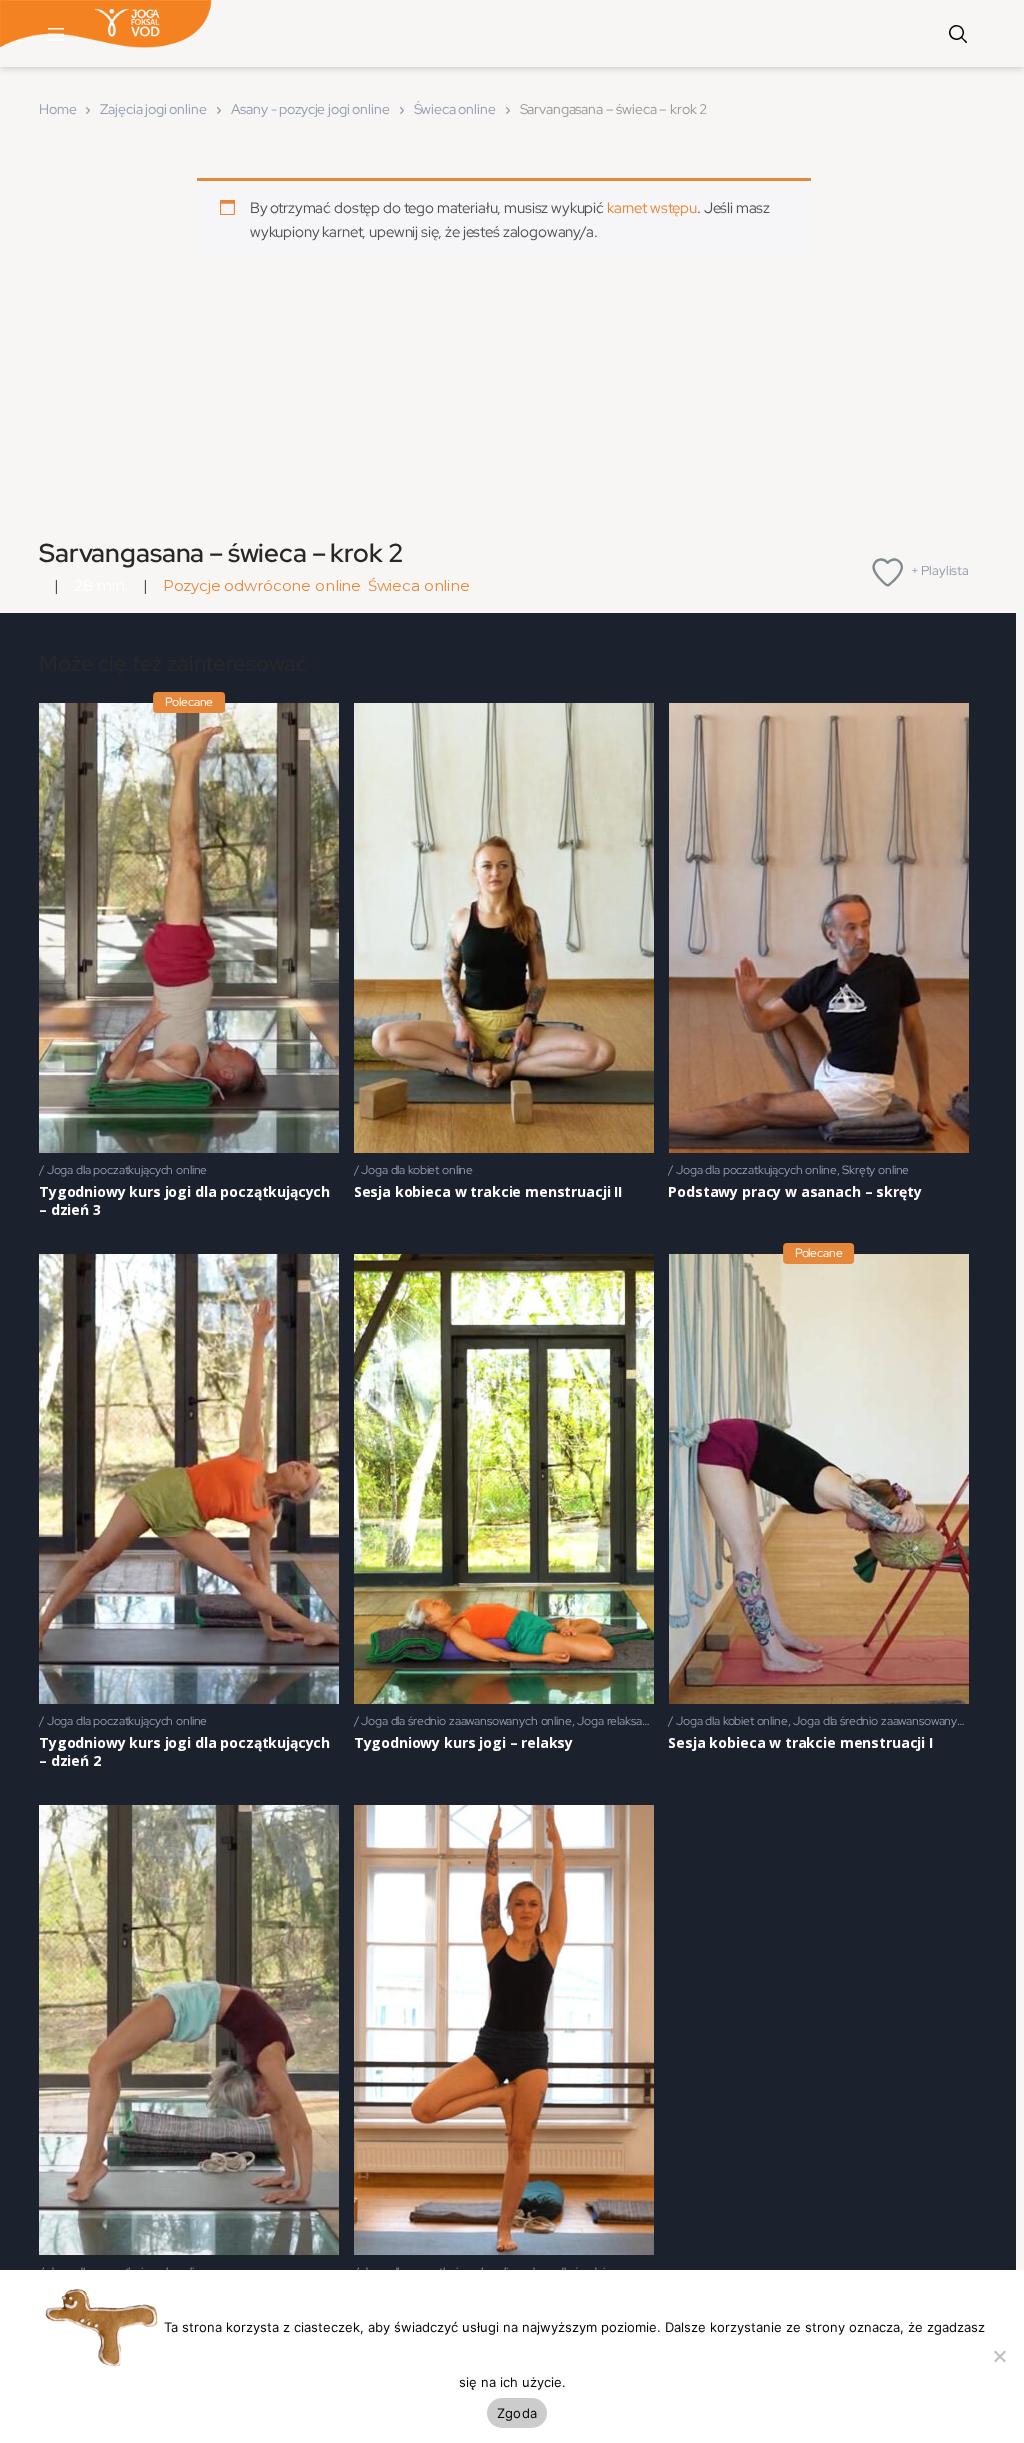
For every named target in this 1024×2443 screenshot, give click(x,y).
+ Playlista (940, 570)
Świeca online (455, 109)
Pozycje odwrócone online (262, 585)
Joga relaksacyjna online (639, 1721)
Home (57, 109)
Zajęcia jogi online (153, 109)
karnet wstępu (652, 208)
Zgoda (517, 2413)
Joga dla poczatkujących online (127, 1170)
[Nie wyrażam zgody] (999, 2356)
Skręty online (875, 1170)
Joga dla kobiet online (417, 1170)
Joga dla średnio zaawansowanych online (466, 1721)
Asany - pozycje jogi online (310, 109)
